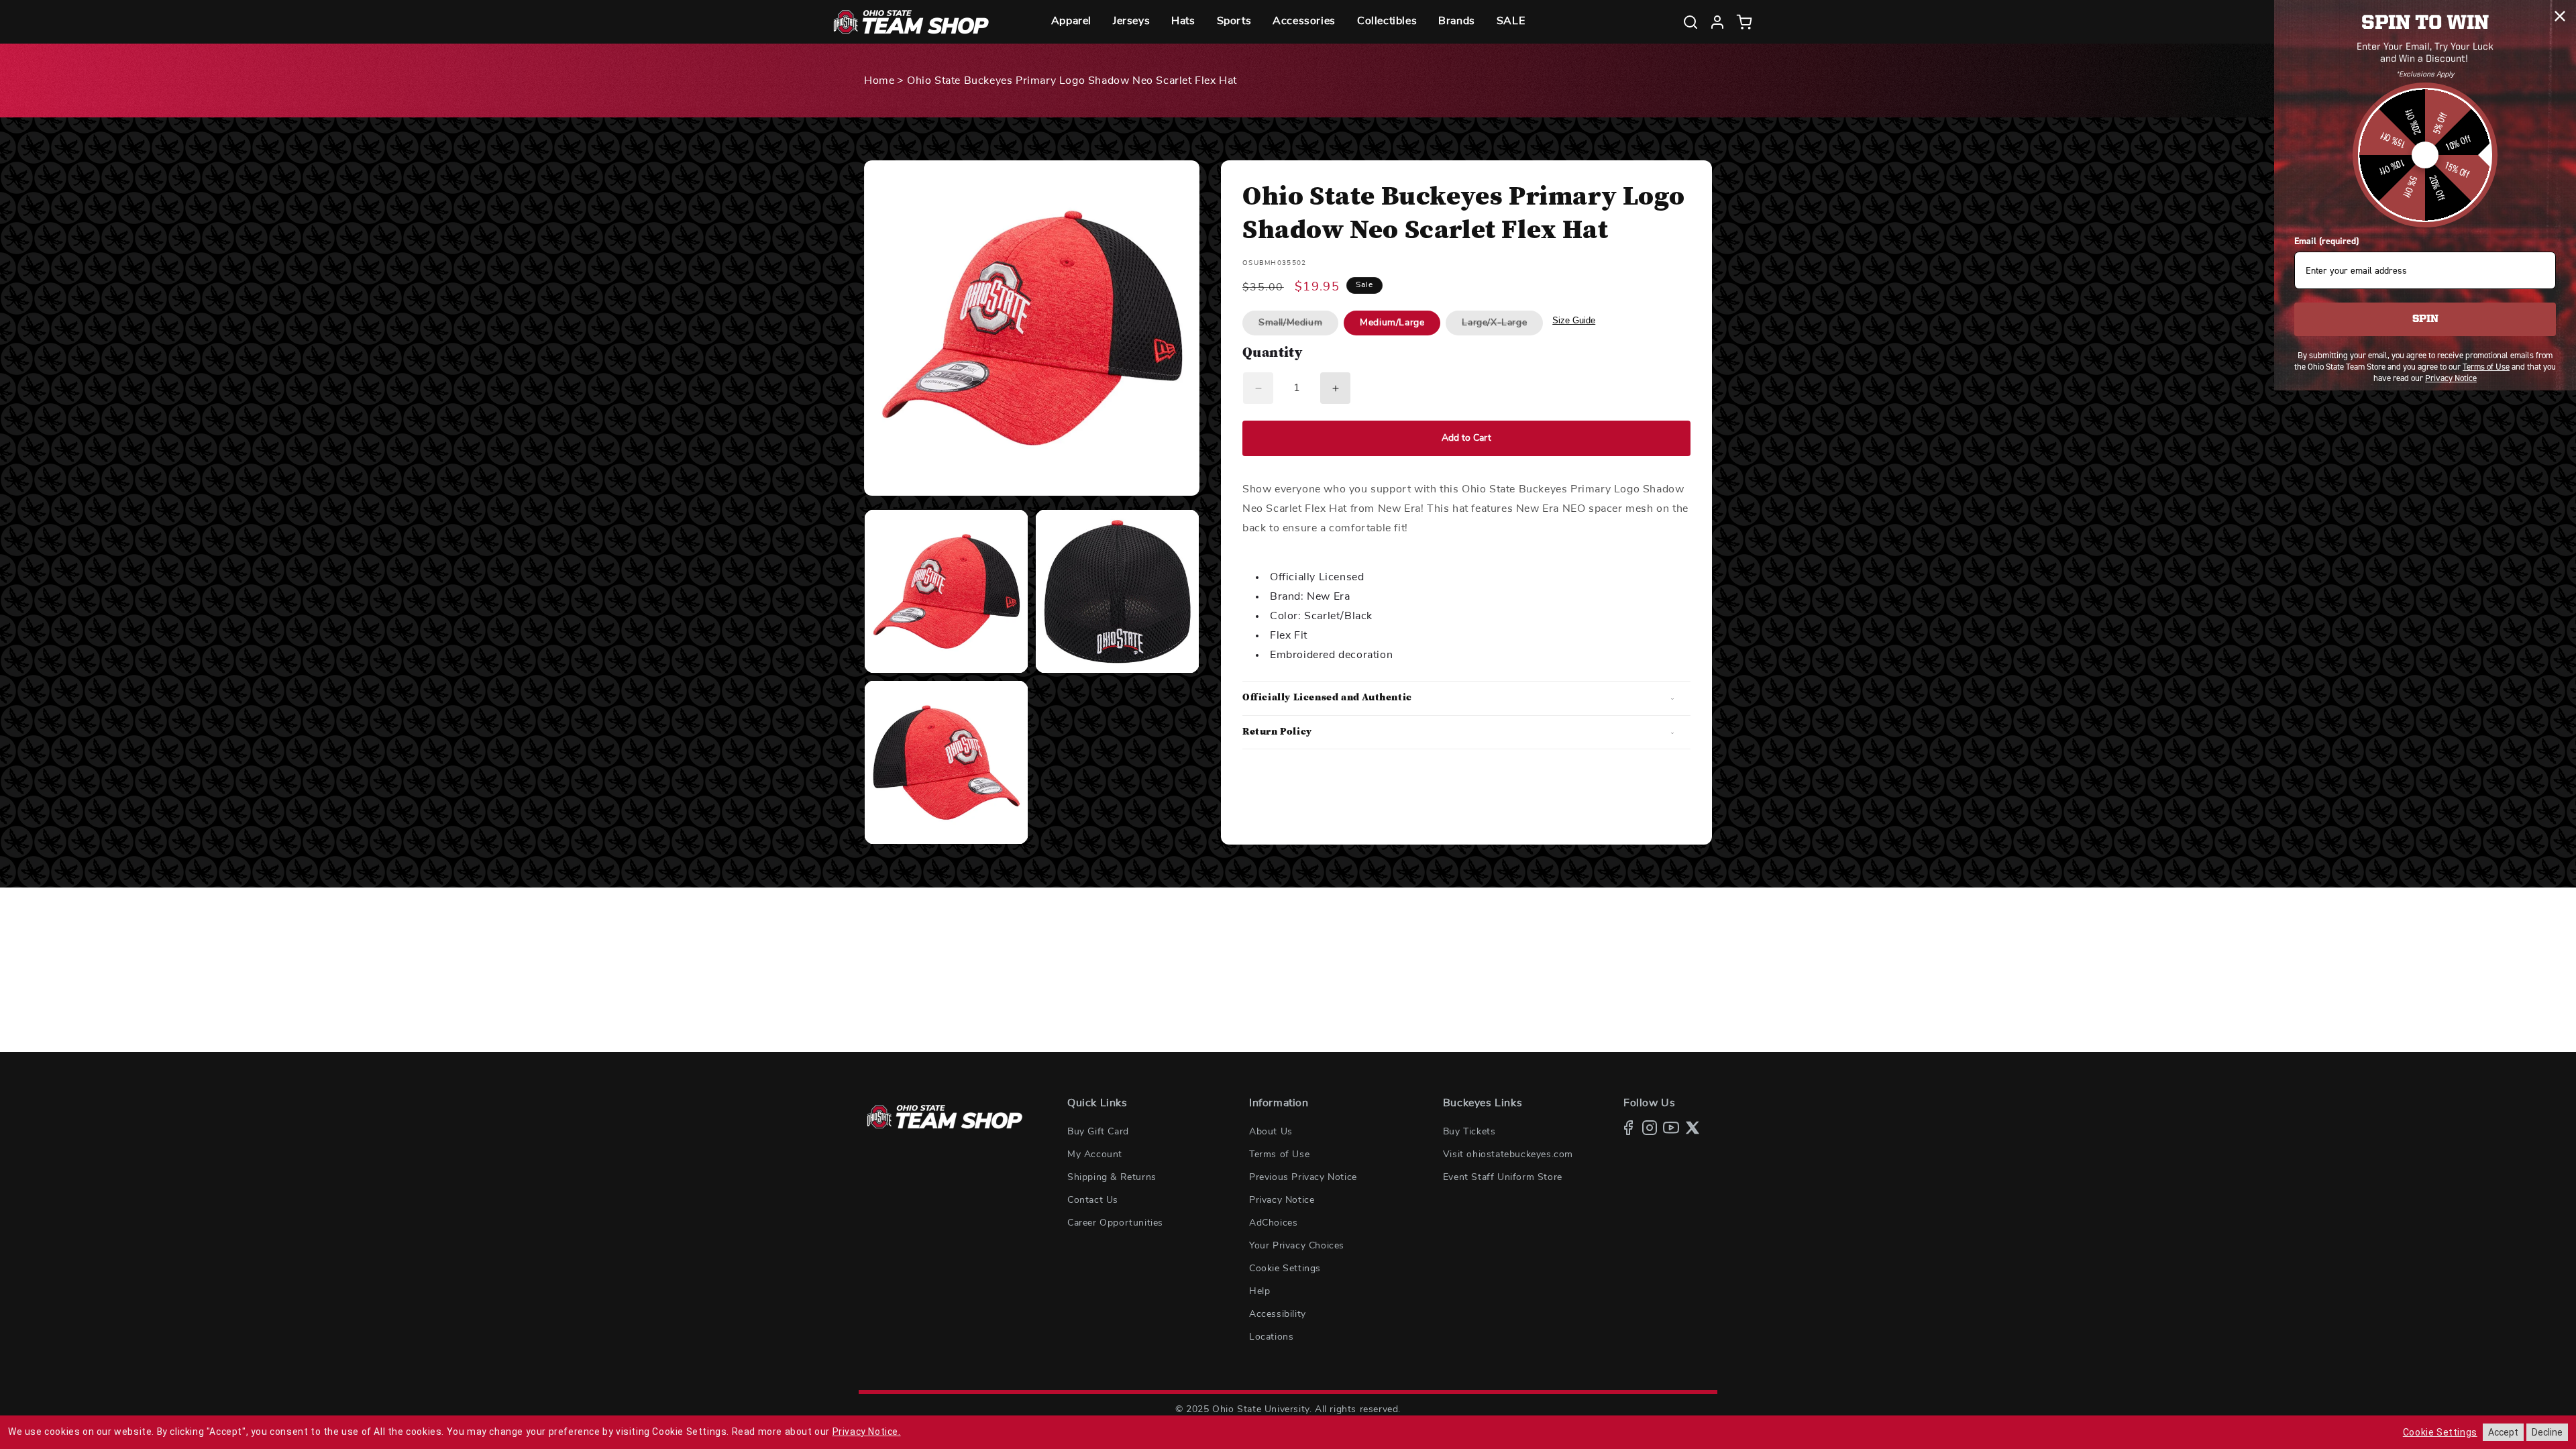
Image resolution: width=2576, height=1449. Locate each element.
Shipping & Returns (1112, 1177)
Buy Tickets (1469, 1132)
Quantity (1272, 354)
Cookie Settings (1285, 1269)
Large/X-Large (1502, 326)
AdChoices (1273, 1223)
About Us (1271, 1132)
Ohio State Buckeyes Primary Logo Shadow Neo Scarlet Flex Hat (1072, 80)
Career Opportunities (1115, 1223)
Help (1259, 1291)
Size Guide (1574, 320)
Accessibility (1278, 1314)
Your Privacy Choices (1297, 1246)
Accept (2503, 1432)
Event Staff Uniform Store (1503, 1177)
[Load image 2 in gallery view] (1117, 591)
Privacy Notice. (867, 1432)
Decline (2547, 1432)
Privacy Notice (1282, 1200)
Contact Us (1093, 1200)
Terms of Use (1279, 1155)
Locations (1271, 1337)
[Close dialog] (2560, 16)
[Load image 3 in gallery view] (946, 762)
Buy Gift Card (1098, 1132)
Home (879, 80)
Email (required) (2326, 241)
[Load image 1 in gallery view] (946, 591)
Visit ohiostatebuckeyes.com (1508, 1155)
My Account (1095, 1155)
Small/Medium (1298, 326)
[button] (1071, 22)
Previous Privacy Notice (1303, 1177)
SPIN (2425, 319)
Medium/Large (1392, 323)
